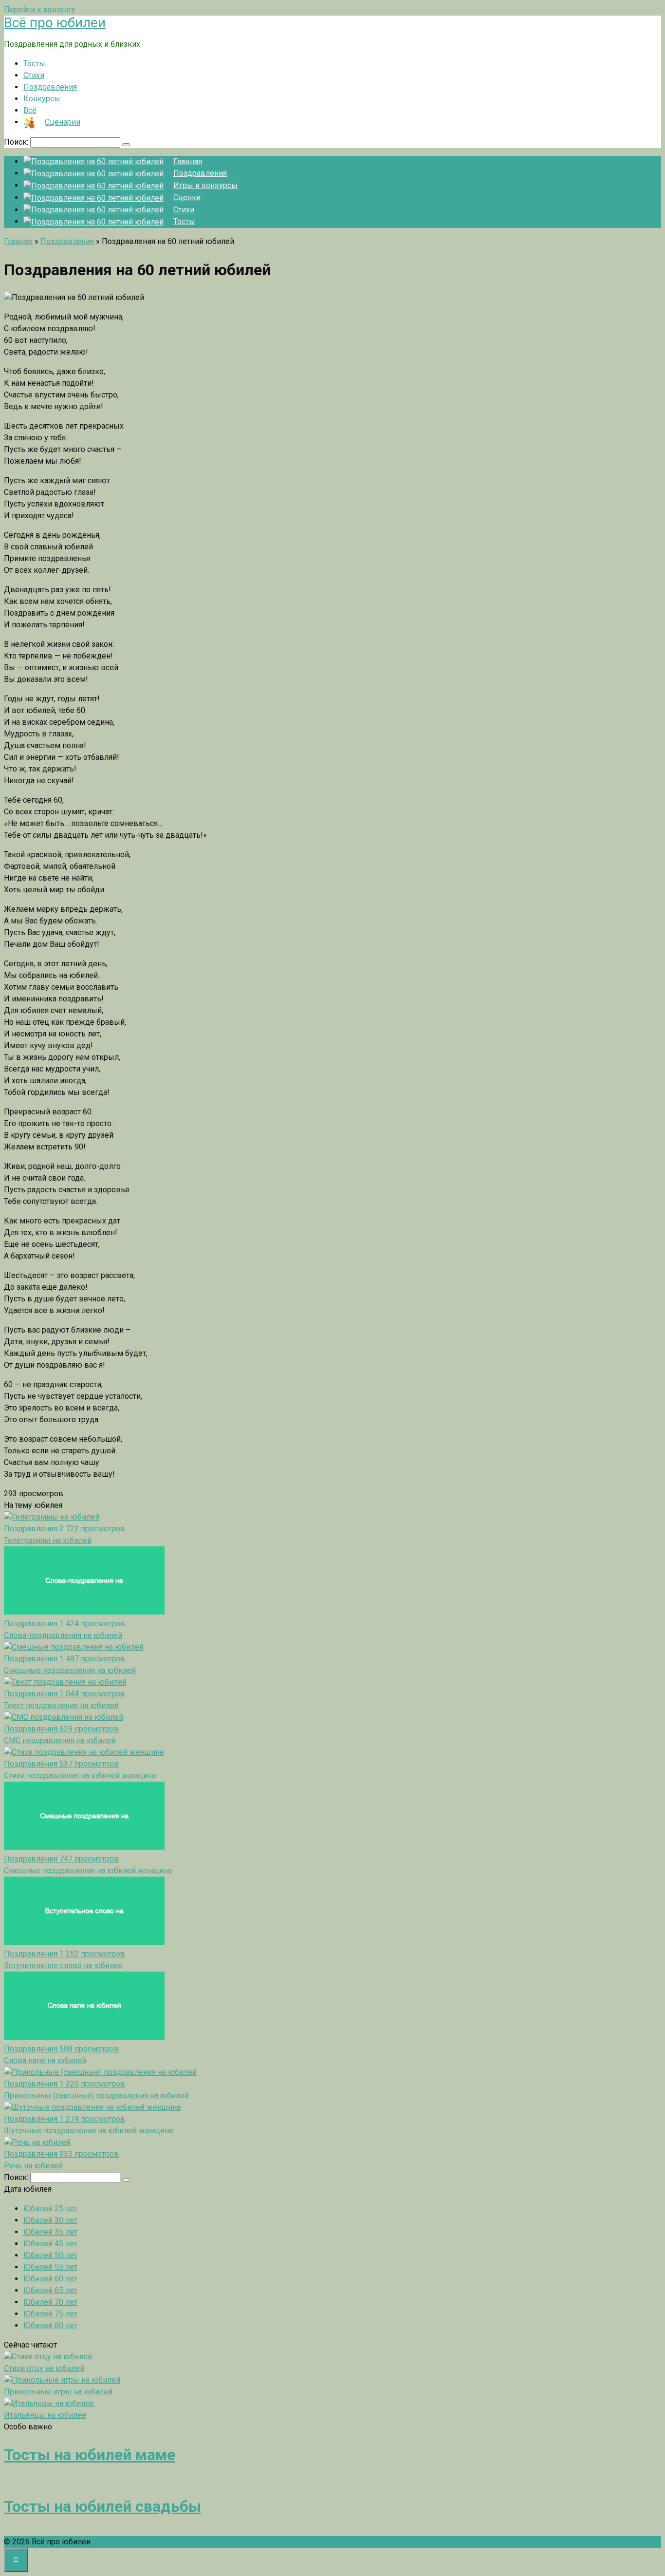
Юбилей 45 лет (50, 2244)
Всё (30, 110)
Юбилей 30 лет (50, 2220)
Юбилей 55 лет (50, 2267)
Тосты (34, 64)
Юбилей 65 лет (50, 2290)
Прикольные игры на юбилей (58, 2392)
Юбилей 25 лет (50, 2209)
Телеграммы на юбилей (48, 1540)
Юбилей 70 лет (50, 2302)
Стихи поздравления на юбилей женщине (80, 1776)
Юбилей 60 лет (50, 2279)
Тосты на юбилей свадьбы (102, 2506)
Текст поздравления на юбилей (61, 1705)
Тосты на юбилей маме (90, 2455)
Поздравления (50, 87)
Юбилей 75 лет (50, 2314)
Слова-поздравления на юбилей (63, 1635)
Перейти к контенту (40, 9)
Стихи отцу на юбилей (44, 2368)
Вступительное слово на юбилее (63, 1965)
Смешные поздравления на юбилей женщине (88, 1871)
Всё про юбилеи (55, 23)
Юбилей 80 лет (50, 2325)
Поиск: (17, 142)
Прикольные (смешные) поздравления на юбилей (96, 2096)
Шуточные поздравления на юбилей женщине (89, 2131)
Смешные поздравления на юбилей (70, 1670)
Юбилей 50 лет (50, 2255)
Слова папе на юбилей (45, 2060)
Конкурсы (42, 99)
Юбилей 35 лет (50, 2232)
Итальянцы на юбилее (45, 2415)
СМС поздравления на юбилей (60, 1740)
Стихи (34, 75)
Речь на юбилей (33, 2166)
